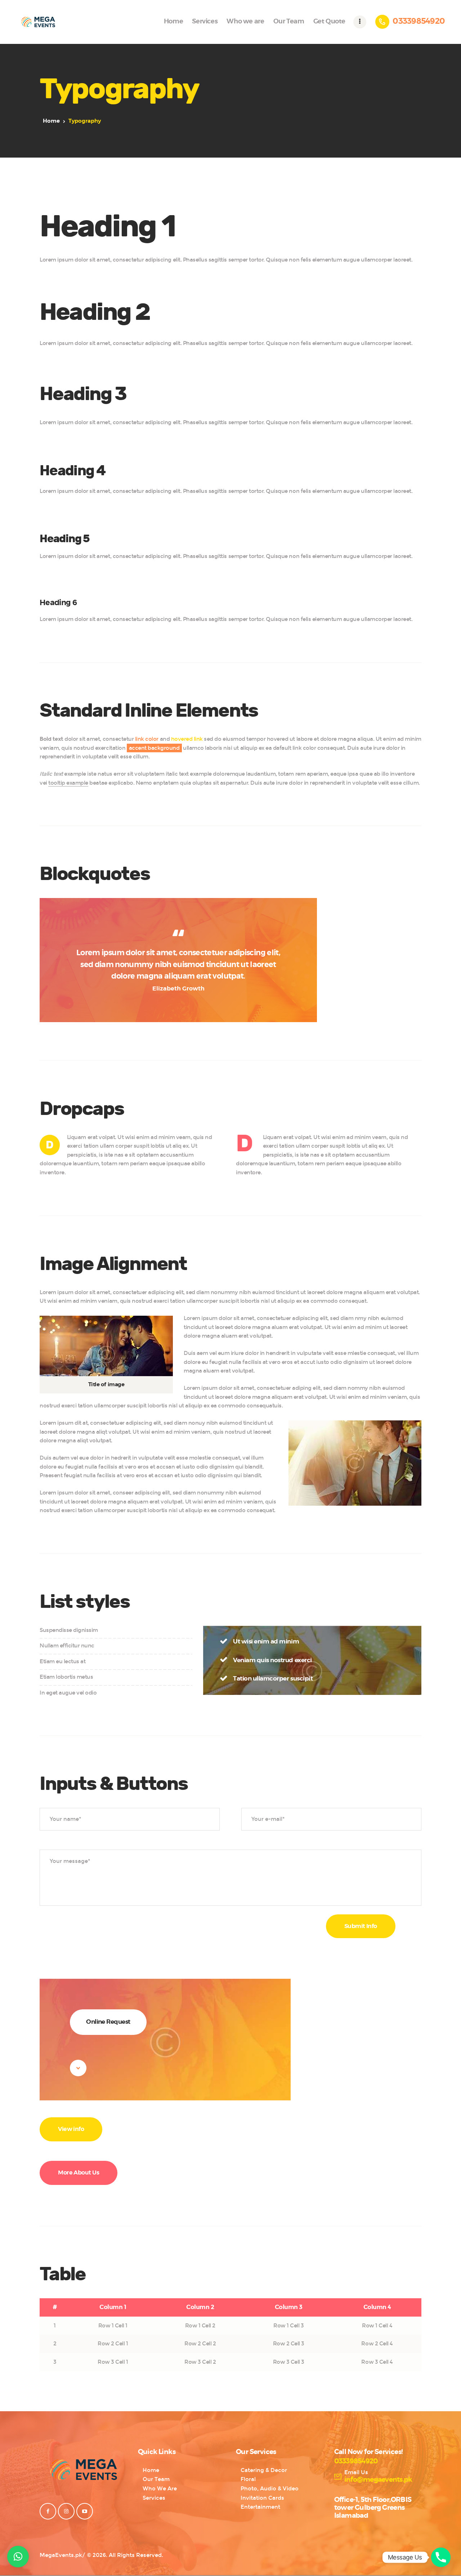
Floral (248, 2479)
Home (51, 121)
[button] (18, 2557)
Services (154, 2498)
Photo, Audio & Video (270, 2489)
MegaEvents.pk (61, 2555)
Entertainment (260, 2507)
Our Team (156, 2479)
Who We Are (160, 2489)
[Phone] (441, 2557)
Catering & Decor (264, 2470)
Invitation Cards (262, 2498)
